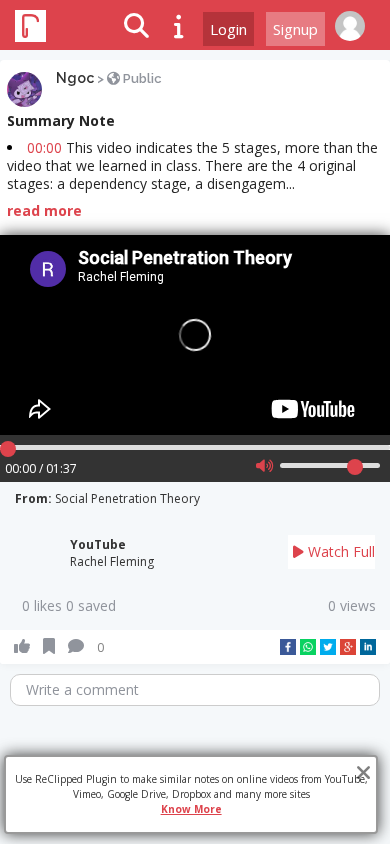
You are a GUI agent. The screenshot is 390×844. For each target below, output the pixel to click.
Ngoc (75, 78)
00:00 (44, 147)
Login (228, 29)
